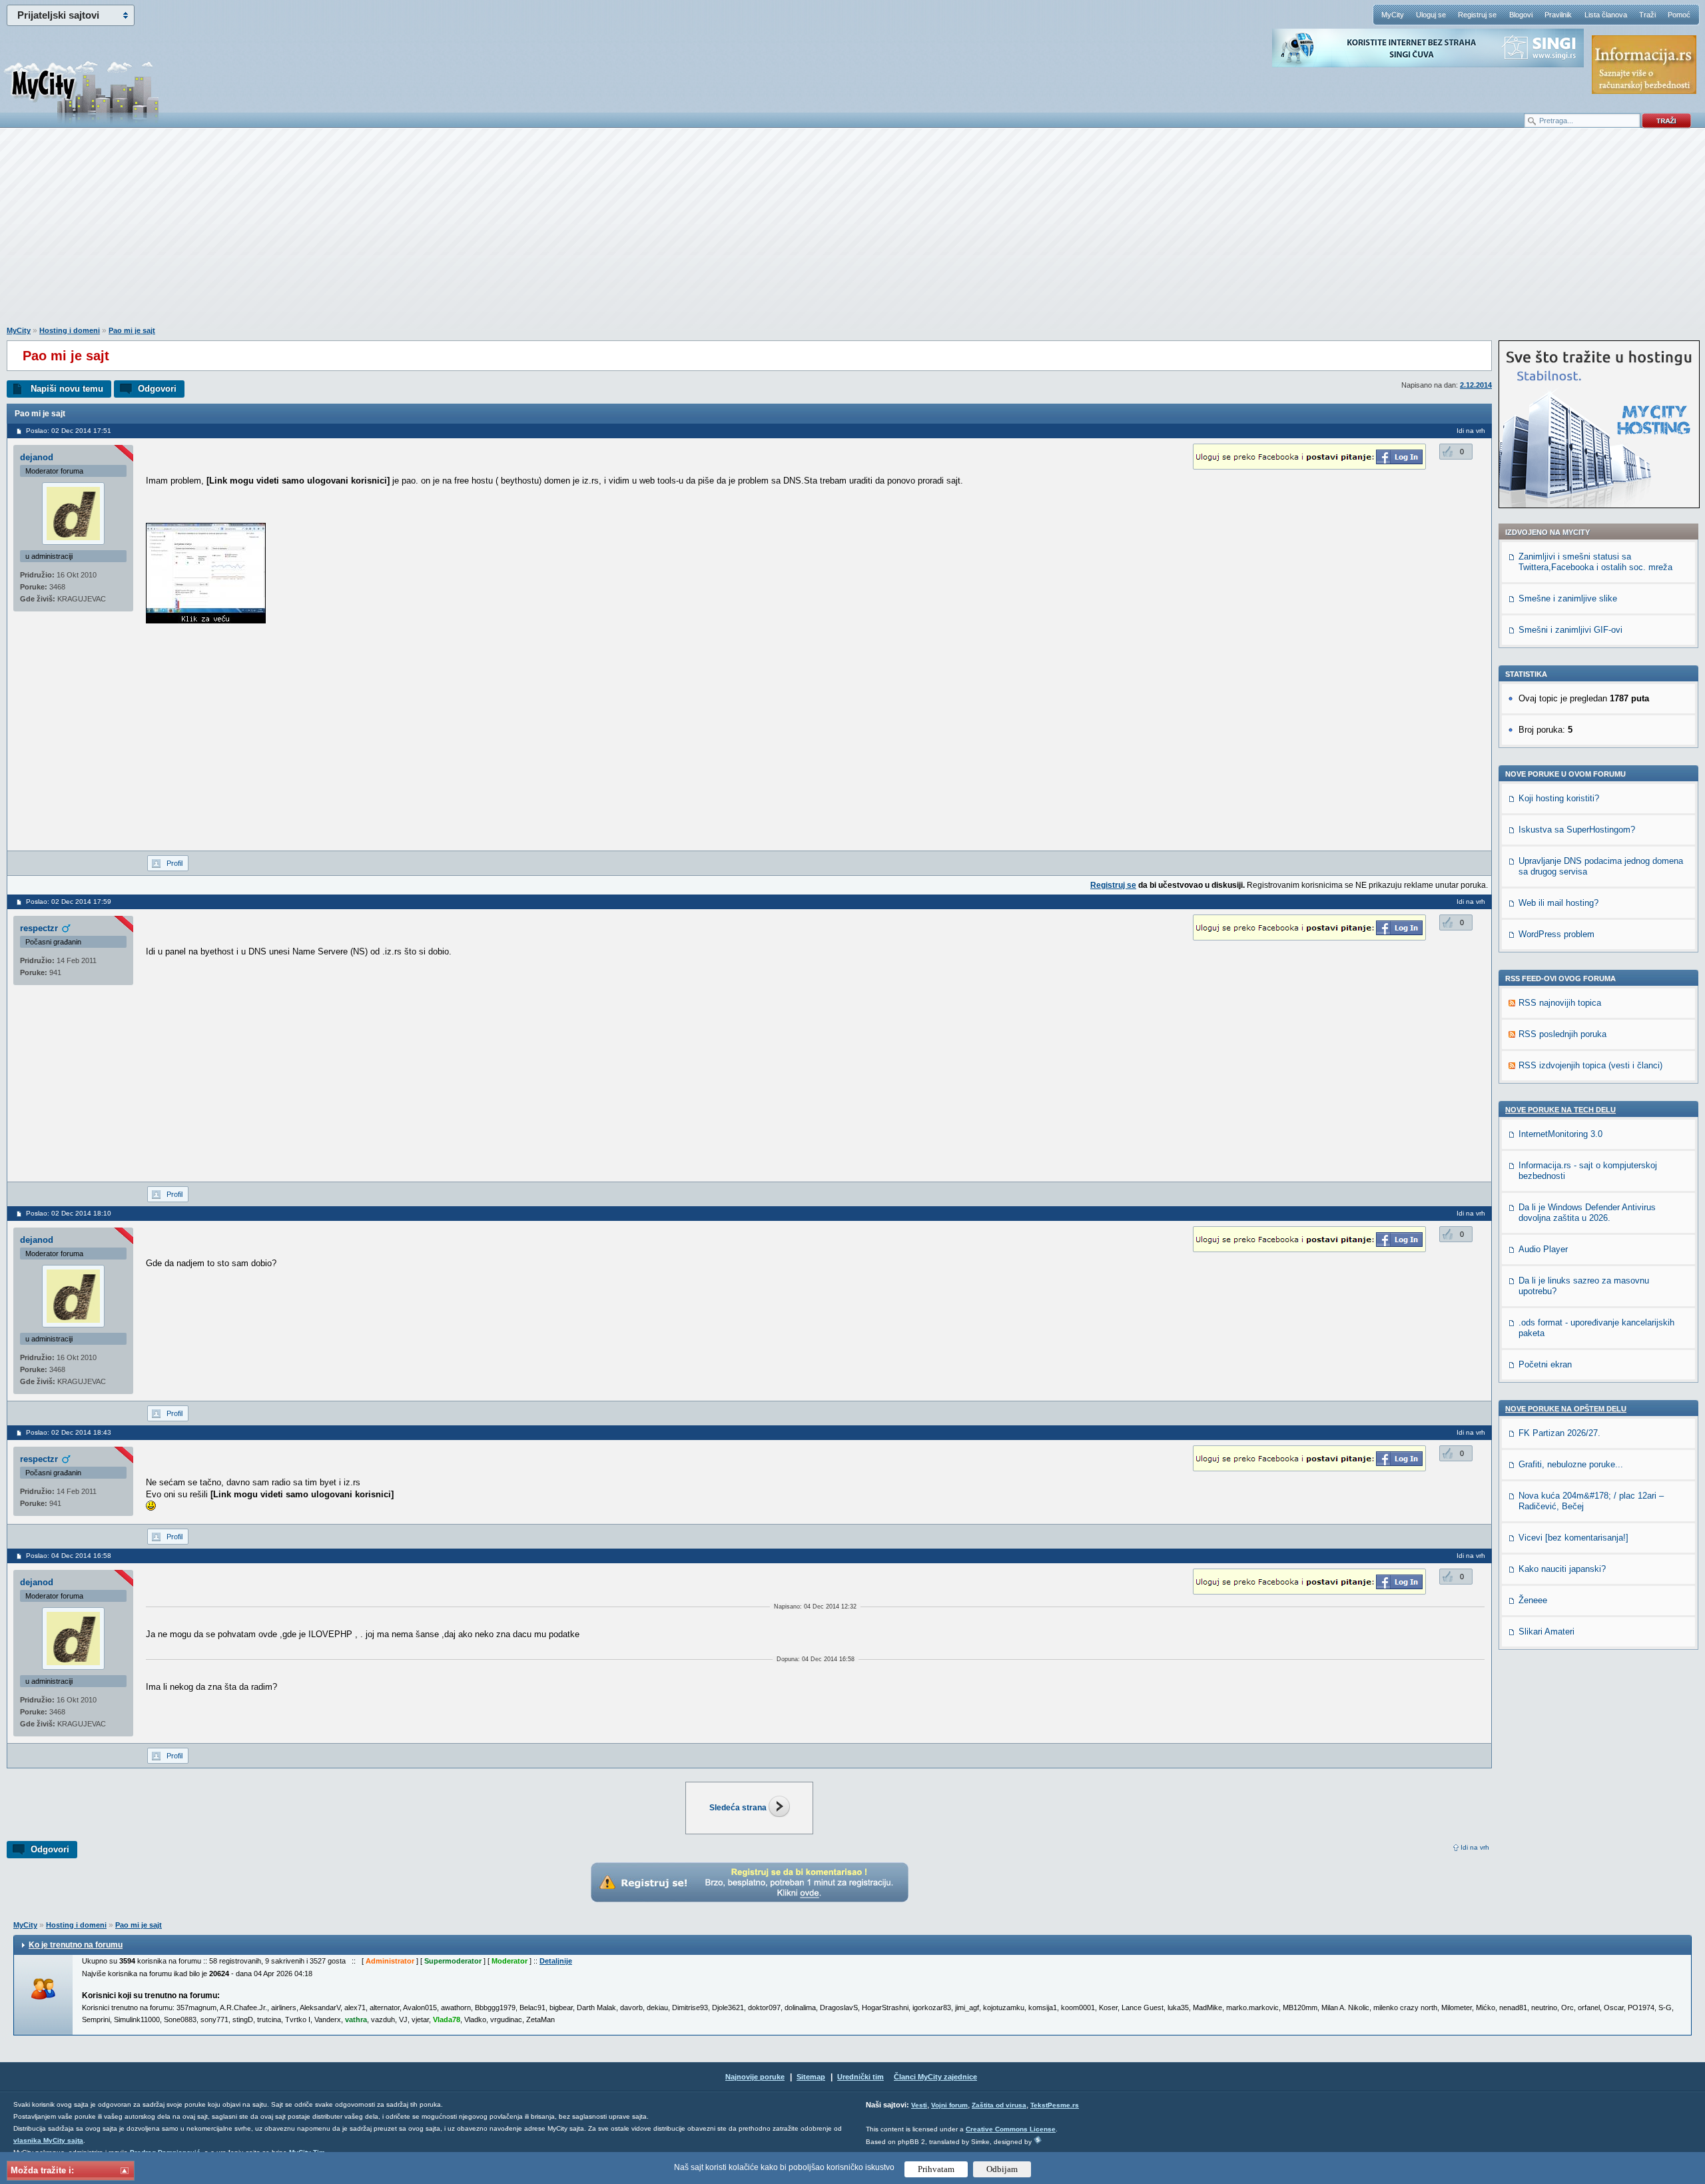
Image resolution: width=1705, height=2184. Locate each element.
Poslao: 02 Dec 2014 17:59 (69, 902)
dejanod (37, 457)
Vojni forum (949, 2105)
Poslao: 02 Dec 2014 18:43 (69, 1432)
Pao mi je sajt (132, 330)
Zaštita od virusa (999, 2105)
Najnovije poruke (755, 2077)
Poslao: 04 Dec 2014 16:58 (69, 1556)
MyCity (1393, 15)
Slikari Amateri (1546, 1632)
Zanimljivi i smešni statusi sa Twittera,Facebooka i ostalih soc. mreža (1595, 562)
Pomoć (1679, 15)
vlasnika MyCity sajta (48, 2140)
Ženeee (1533, 1600)
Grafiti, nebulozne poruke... (1571, 1464)
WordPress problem (1556, 934)
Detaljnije (556, 1961)
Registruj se (1477, 15)
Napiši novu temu (67, 389)
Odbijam (1002, 2169)
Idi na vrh (1475, 1847)
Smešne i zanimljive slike (1568, 598)
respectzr (39, 928)
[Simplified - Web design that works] (1038, 2140)
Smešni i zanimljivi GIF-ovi (1570, 630)
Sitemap (811, 2077)
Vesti (919, 2105)
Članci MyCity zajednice (935, 2077)
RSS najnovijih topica (1560, 1003)
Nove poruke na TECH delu (1560, 1110)
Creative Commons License (1011, 2129)
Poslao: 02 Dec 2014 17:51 (69, 431)
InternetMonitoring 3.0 (1560, 1134)
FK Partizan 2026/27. (1559, 1433)
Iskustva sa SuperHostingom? (1577, 830)
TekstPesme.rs (1055, 2105)
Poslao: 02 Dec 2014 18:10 (69, 1213)
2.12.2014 (1476, 385)
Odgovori (157, 389)
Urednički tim (860, 2077)
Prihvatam (936, 2169)
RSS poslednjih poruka (1562, 1034)
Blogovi (1521, 15)
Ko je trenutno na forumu (76, 1945)
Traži (1647, 15)
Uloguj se (1431, 15)
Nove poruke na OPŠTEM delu (1566, 1409)
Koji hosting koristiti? (1559, 798)
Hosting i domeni (70, 330)
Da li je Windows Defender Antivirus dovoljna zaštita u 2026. (1587, 1213)
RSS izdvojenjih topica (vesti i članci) (1590, 1065)
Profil (174, 863)
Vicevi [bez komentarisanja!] (1573, 1538)
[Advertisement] (852, 234)
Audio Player (1543, 1249)
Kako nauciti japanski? (1562, 1569)
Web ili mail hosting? (1558, 903)
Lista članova (1606, 15)
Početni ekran (1545, 1364)
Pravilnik (1558, 15)
